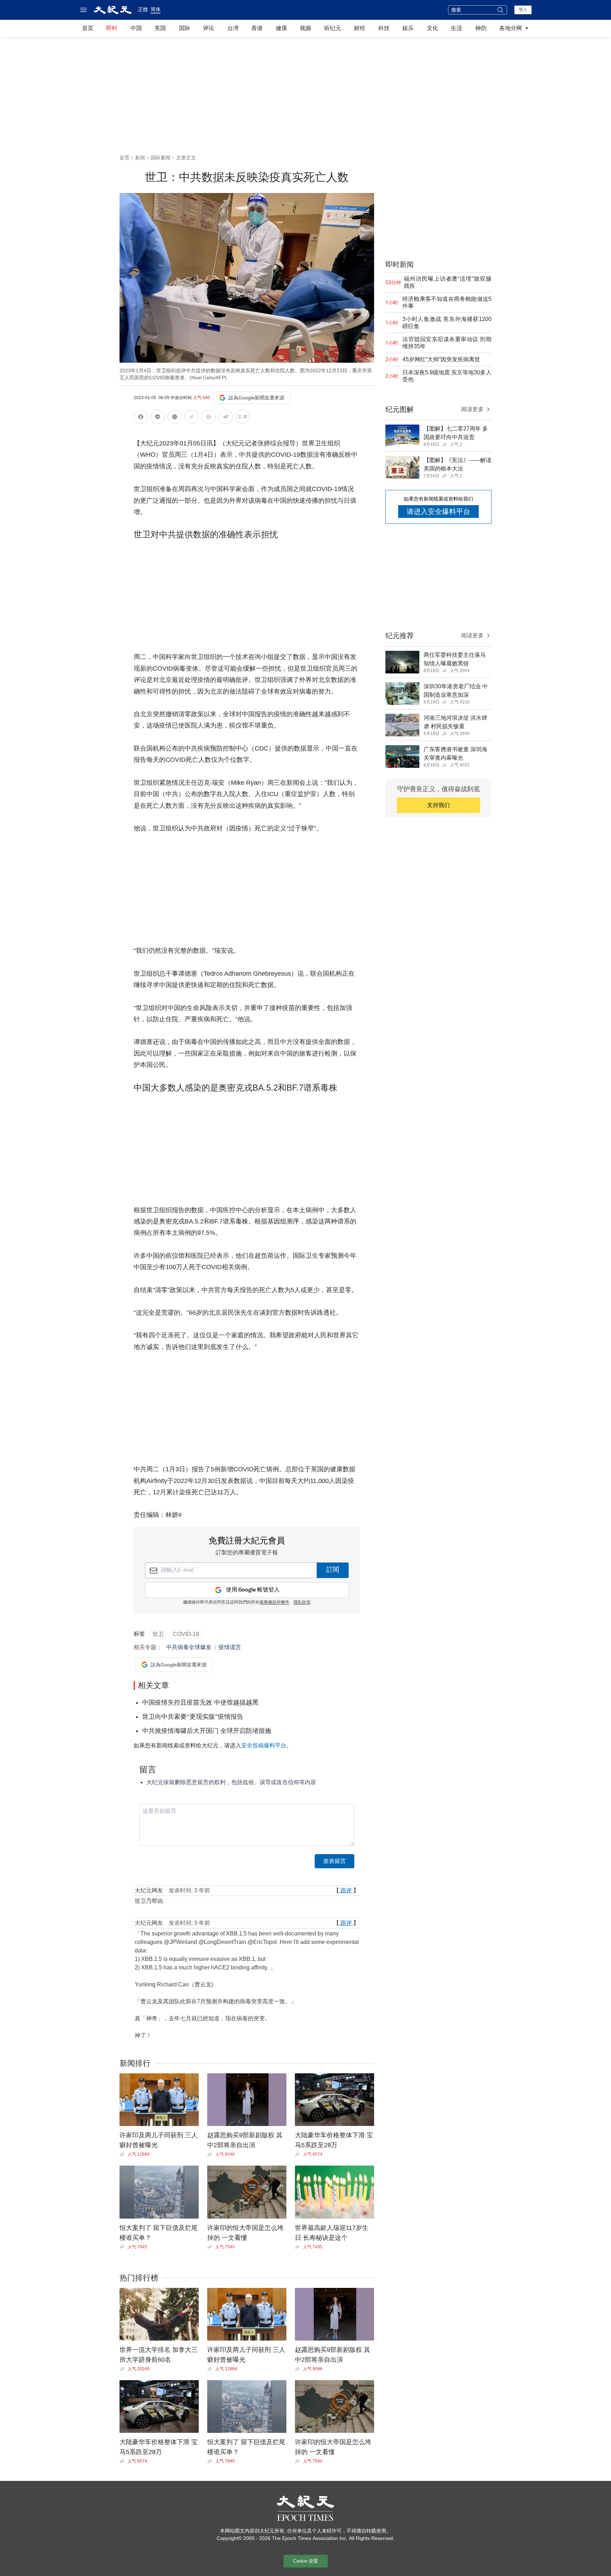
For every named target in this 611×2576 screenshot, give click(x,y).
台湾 (233, 28)
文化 (432, 28)
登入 (523, 10)
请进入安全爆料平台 (438, 512)
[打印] (209, 418)
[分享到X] (175, 418)
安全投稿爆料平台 (264, 1745)
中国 (136, 28)
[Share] (124, 2154)
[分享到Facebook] (141, 418)
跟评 (346, 1890)
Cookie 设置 (305, 2561)
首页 (88, 28)
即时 (112, 28)
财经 (360, 28)
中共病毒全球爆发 (189, 1647)
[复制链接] (192, 417)
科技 (384, 28)
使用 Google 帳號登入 (253, 1590)
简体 (156, 9)
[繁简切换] (243, 418)
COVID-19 (186, 1634)
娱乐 (408, 28)
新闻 (140, 158)
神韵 (481, 28)
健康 (281, 28)
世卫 (158, 1634)
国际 (185, 28)
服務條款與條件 (274, 1602)
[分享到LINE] (158, 418)
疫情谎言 (230, 1647)
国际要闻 (161, 158)
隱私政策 (302, 1602)
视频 (305, 28)
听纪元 (333, 28)
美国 (160, 28)
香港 (257, 28)
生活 (456, 28)
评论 (209, 28)
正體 (143, 10)
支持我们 (438, 805)
